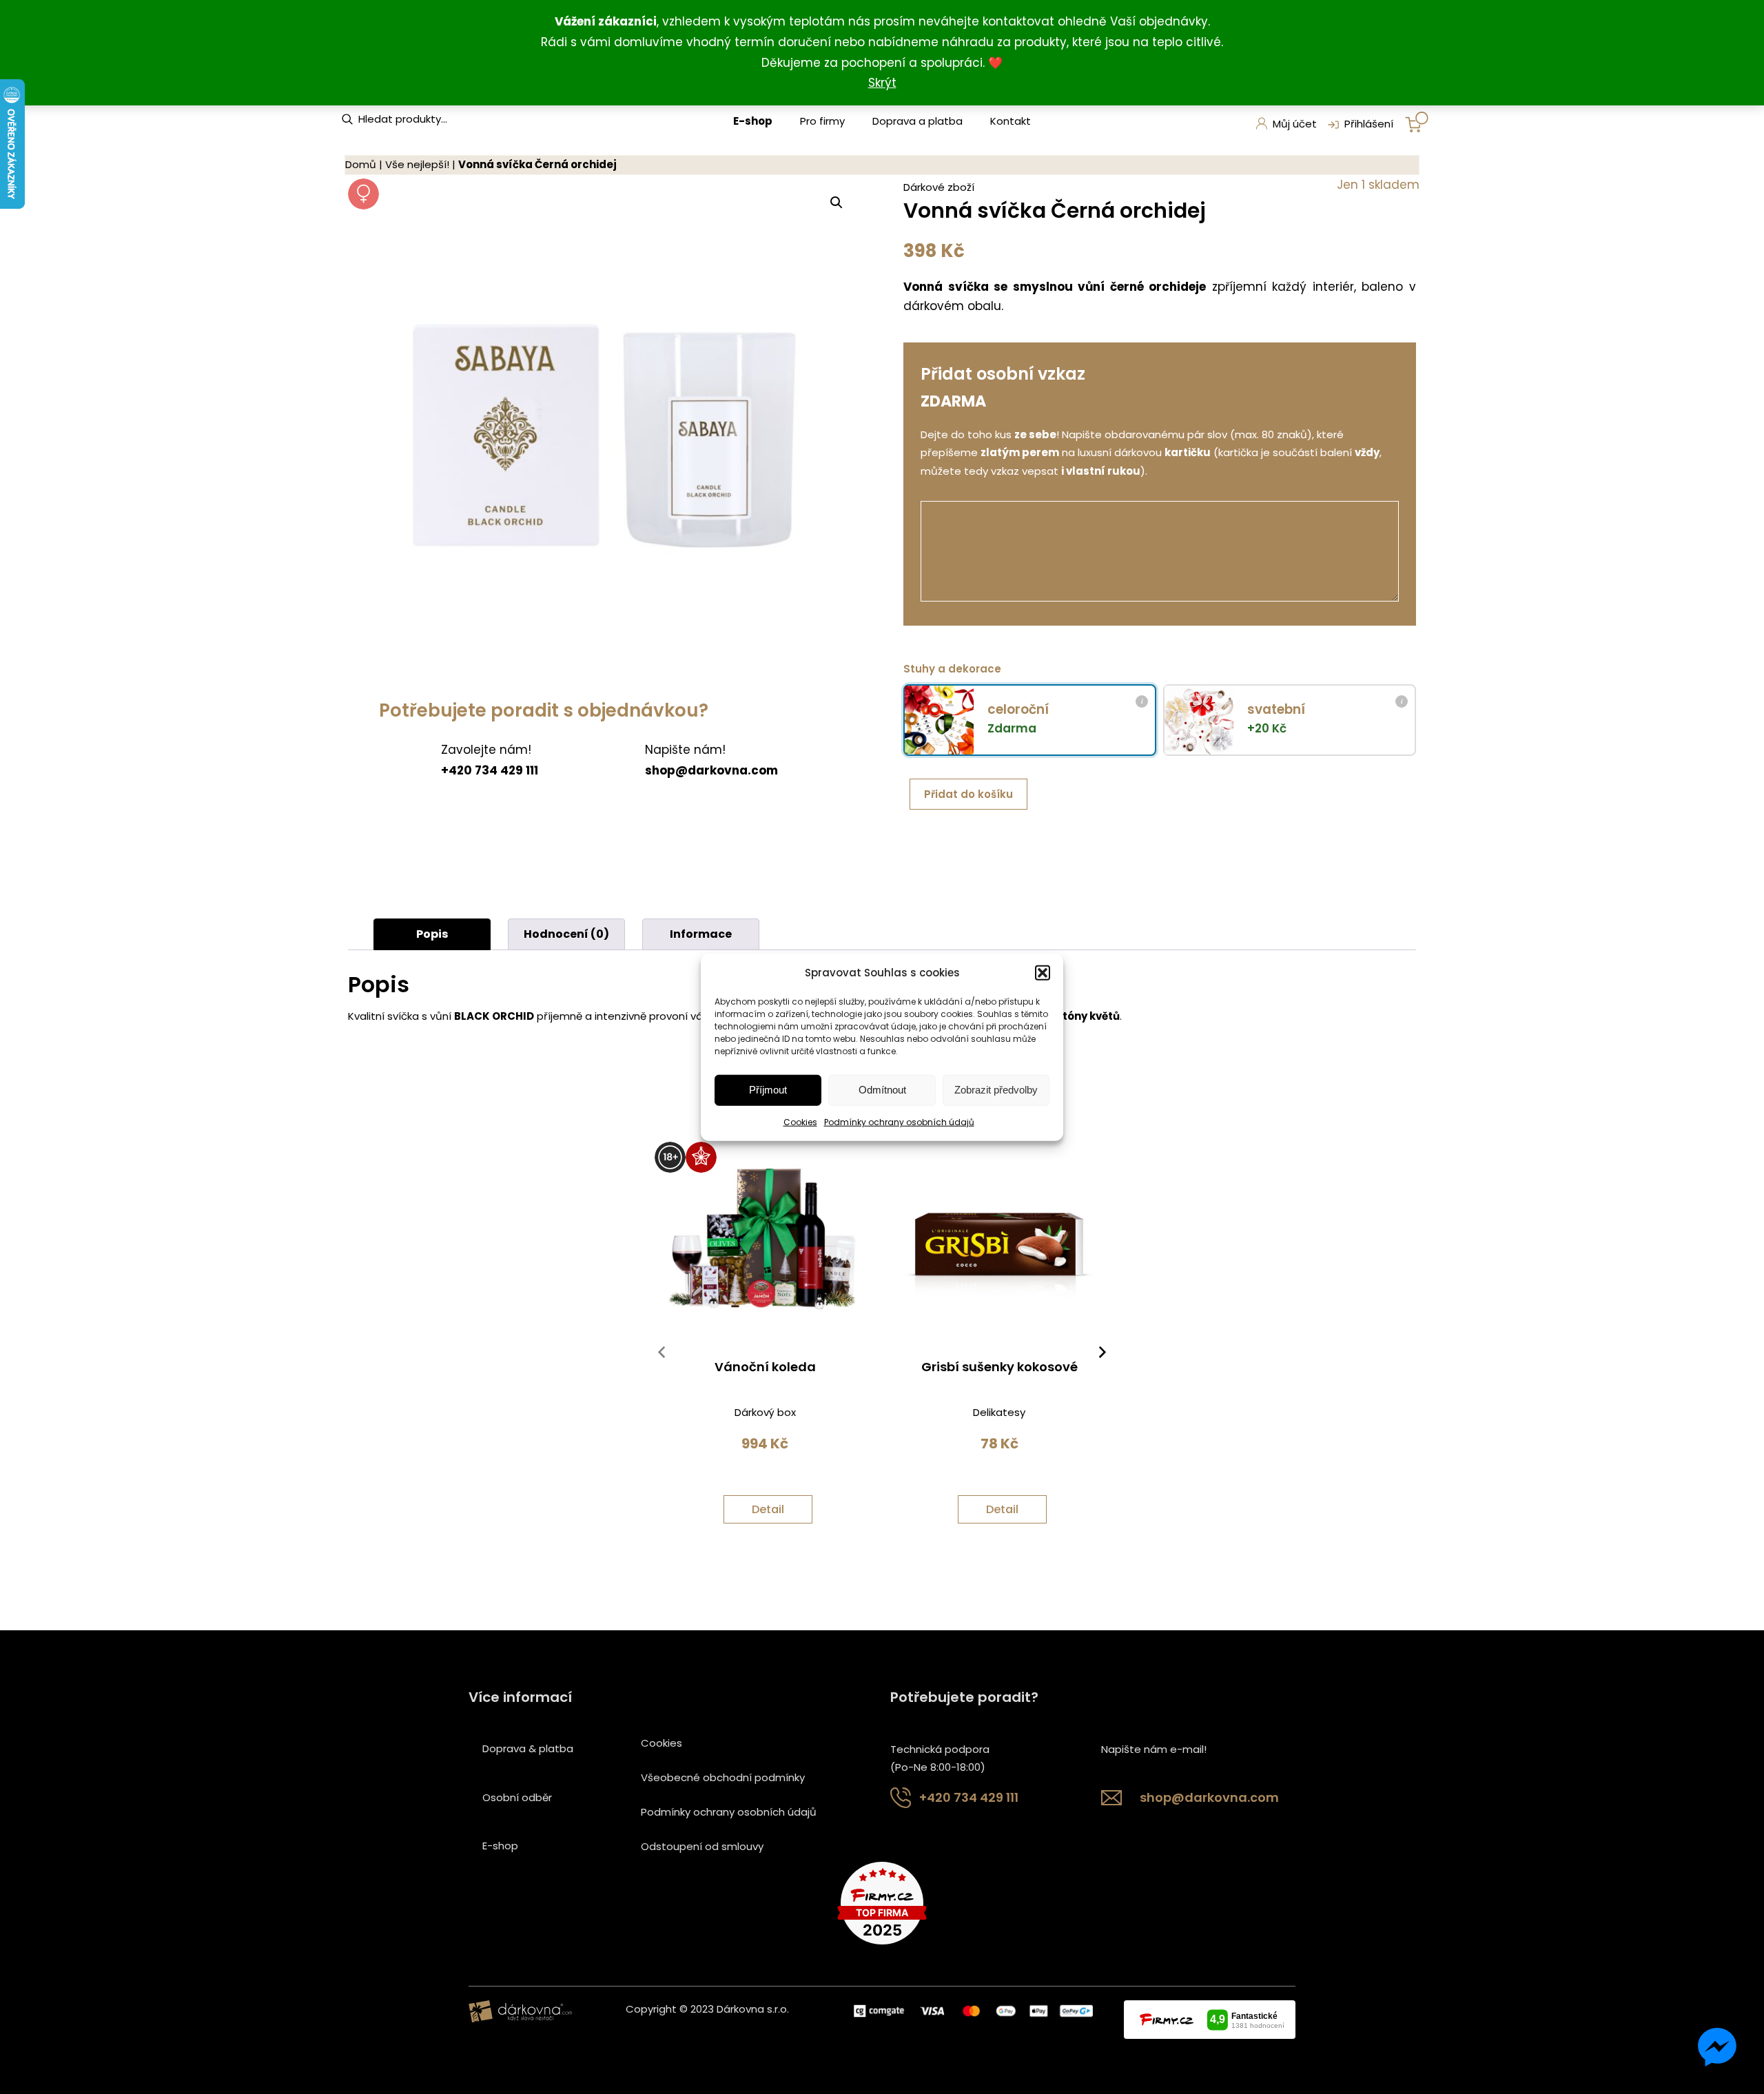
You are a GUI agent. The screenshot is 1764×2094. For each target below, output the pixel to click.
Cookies (800, 1122)
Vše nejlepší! (417, 164)
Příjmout (768, 1090)
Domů (361, 164)
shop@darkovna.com (1209, 1797)
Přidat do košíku (968, 794)
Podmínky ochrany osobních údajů (899, 1122)
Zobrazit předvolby (996, 1090)
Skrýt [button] (882, 83)
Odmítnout (882, 1090)
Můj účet (1295, 124)
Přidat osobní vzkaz (1003, 374)
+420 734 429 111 (969, 1797)
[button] (1043, 972)
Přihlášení (1369, 124)
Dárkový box (765, 1412)
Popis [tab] (432, 934)
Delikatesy (999, 1412)
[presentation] (661, 1355)
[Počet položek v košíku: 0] (1417, 122)
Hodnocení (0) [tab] (566, 934)
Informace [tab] (701, 934)
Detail (768, 1509)
